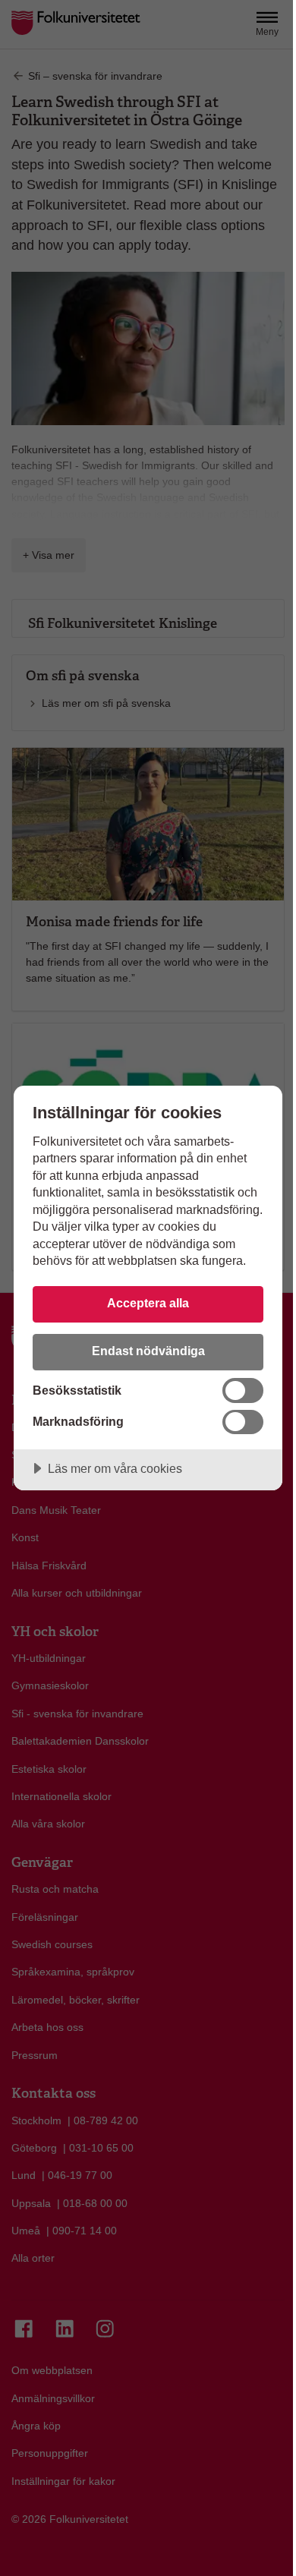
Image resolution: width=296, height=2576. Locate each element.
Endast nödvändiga (148, 1351)
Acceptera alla (148, 1303)
